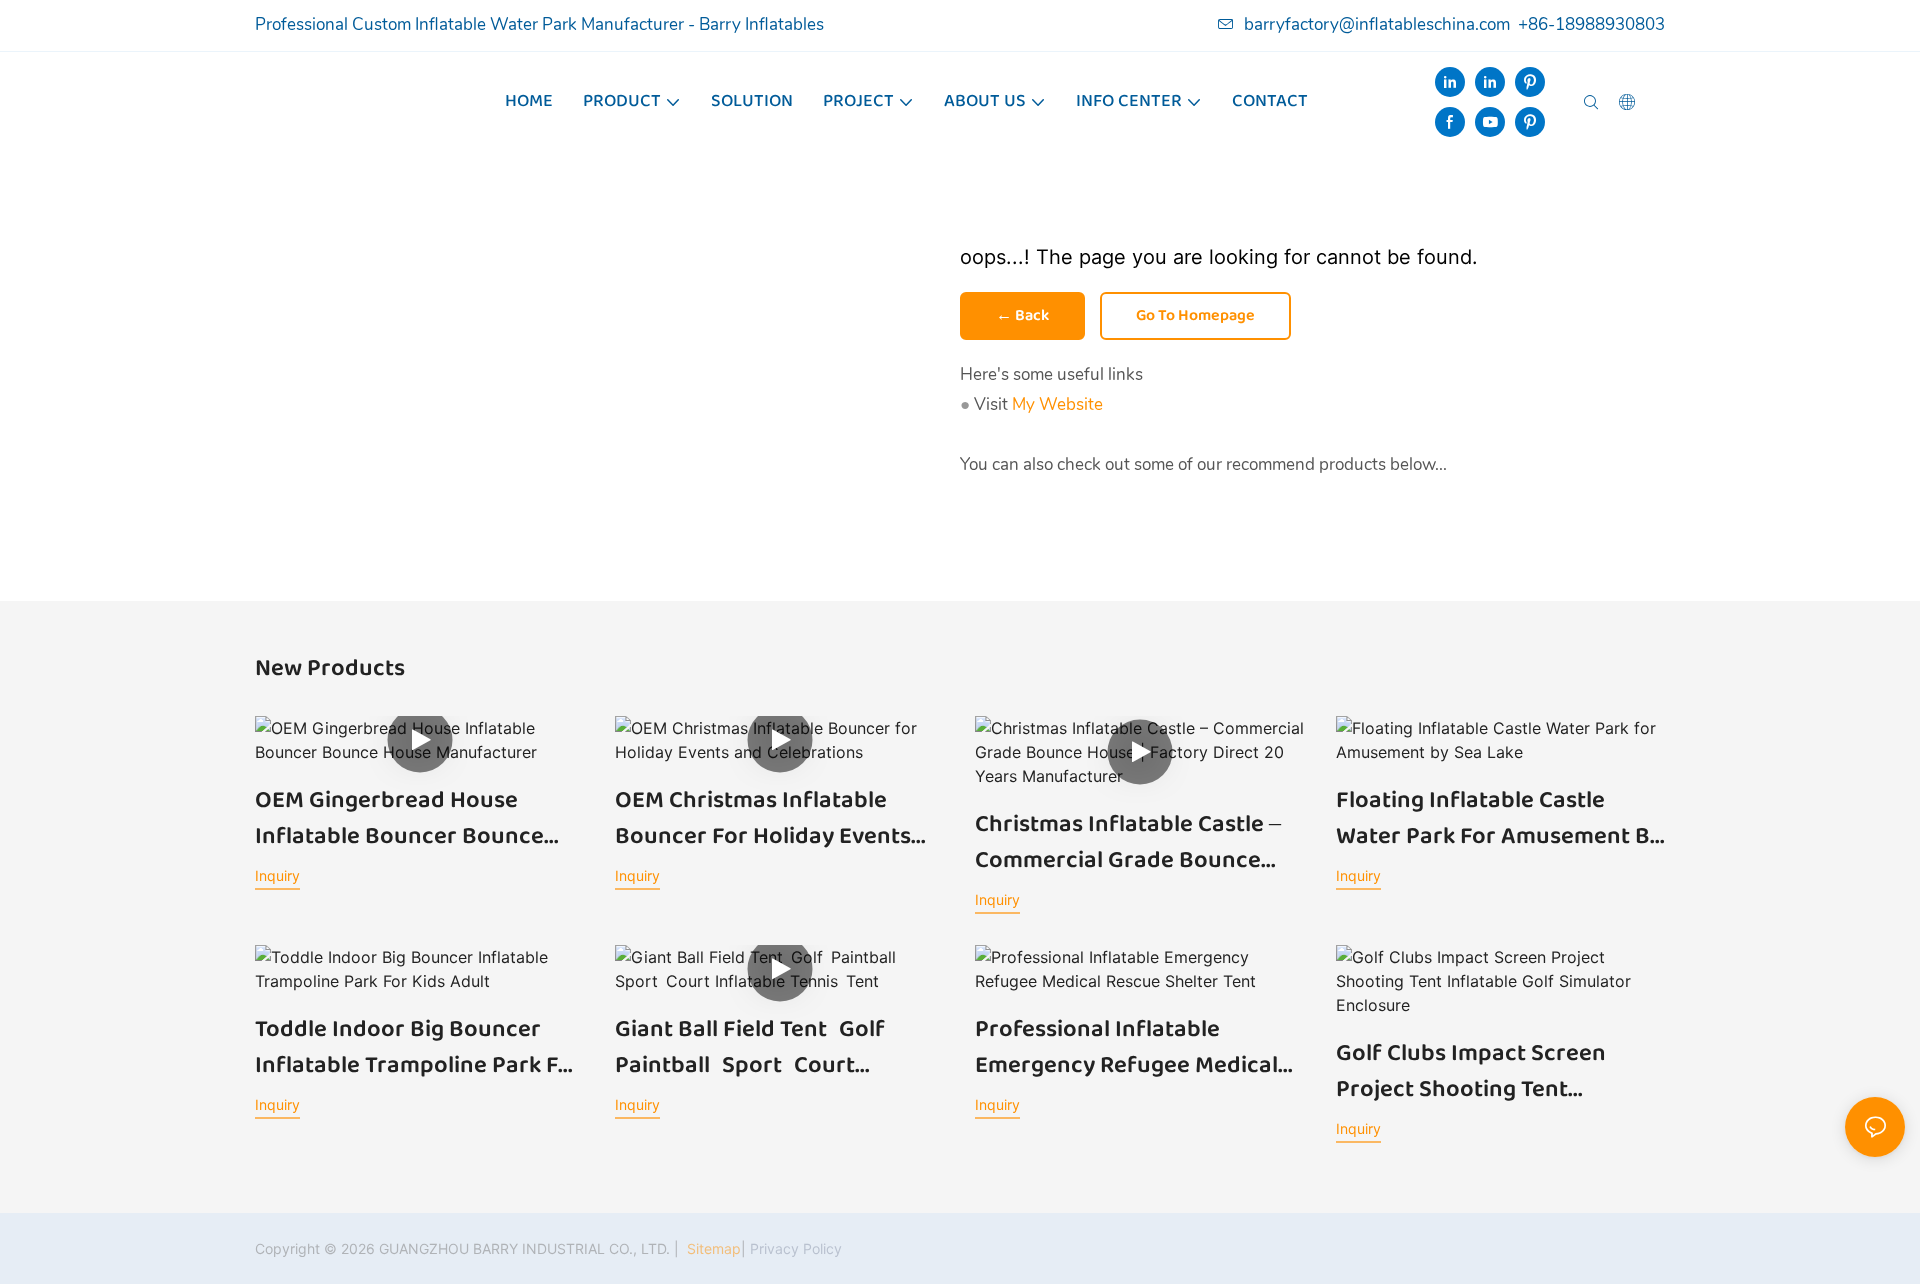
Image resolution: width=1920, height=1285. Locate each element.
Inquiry (277, 875)
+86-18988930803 (1591, 24)
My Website (1057, 404)
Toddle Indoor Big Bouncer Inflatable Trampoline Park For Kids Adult (418, 1048)
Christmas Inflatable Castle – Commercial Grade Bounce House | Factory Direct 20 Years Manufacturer (1128, 843)
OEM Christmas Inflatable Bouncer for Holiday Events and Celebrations (763, 819)
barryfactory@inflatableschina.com (1377, 24)
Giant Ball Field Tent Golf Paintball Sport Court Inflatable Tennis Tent (756, 1048)
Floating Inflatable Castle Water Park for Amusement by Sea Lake (1499, 819)
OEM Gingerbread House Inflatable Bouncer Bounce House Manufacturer (399, 819)
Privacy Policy (796, 1248)
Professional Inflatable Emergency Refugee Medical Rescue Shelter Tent (1126, 1048)
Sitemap (712, 1248)
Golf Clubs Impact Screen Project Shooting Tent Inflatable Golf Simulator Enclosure (1471, 1072)
